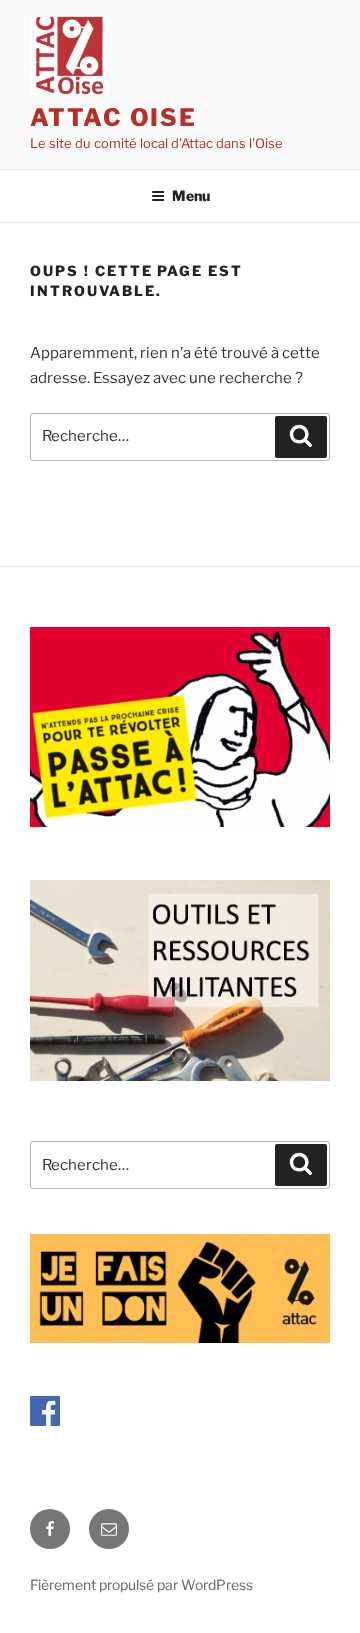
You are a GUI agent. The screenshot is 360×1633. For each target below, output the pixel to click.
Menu (191, 195)
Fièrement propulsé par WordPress (141, 1584)
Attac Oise (113, 117)
